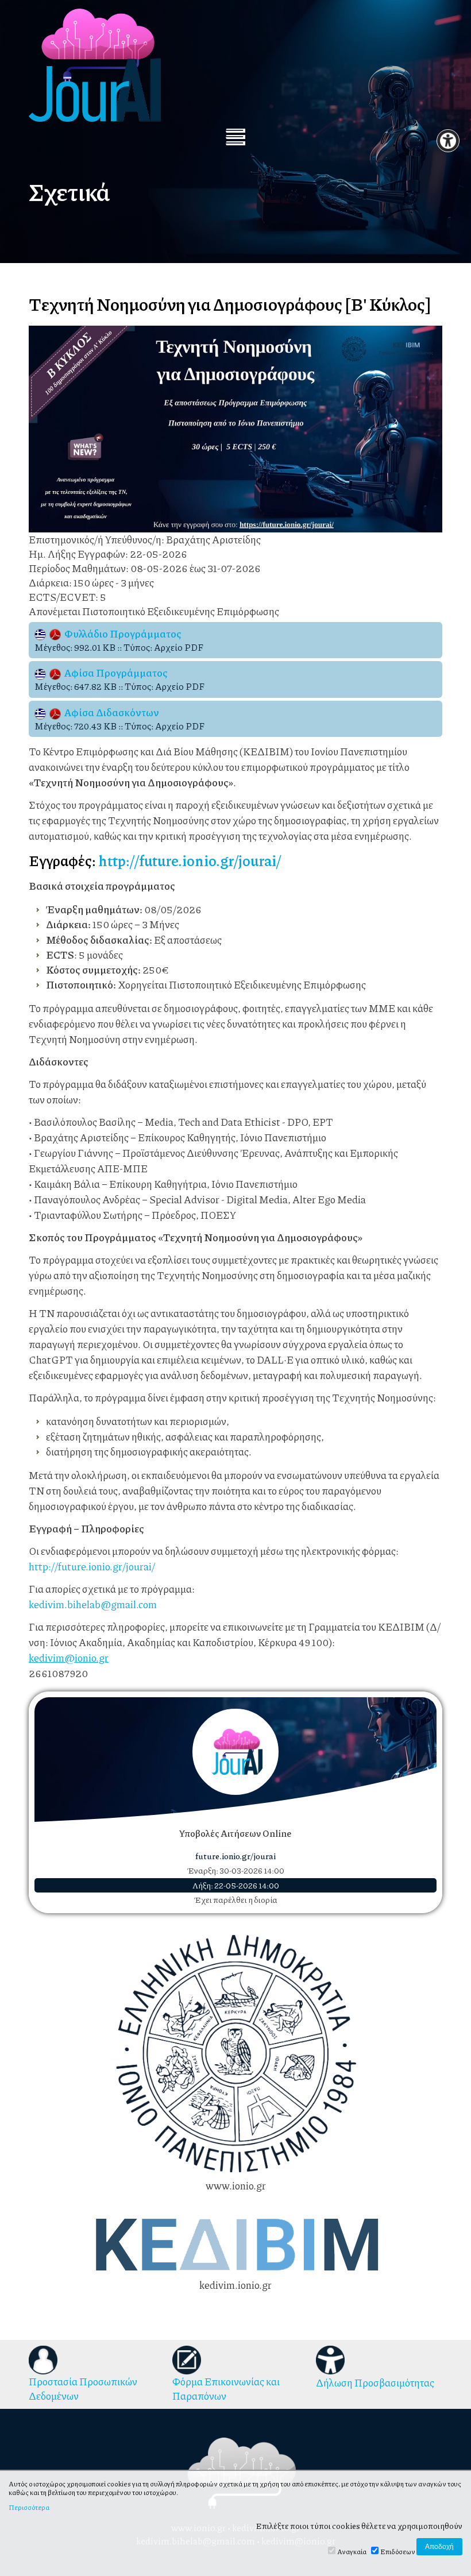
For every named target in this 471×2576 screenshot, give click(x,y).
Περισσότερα (29, 2508)
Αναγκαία (352, 2552)
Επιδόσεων (398, 2552)
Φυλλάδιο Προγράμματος (121, 634)
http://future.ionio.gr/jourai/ (190, 860)
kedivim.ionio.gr (235, 2285)
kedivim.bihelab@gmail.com (93, 1604)
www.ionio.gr (236, 2185)
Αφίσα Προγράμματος (114, 673)
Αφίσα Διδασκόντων (110, 712)
